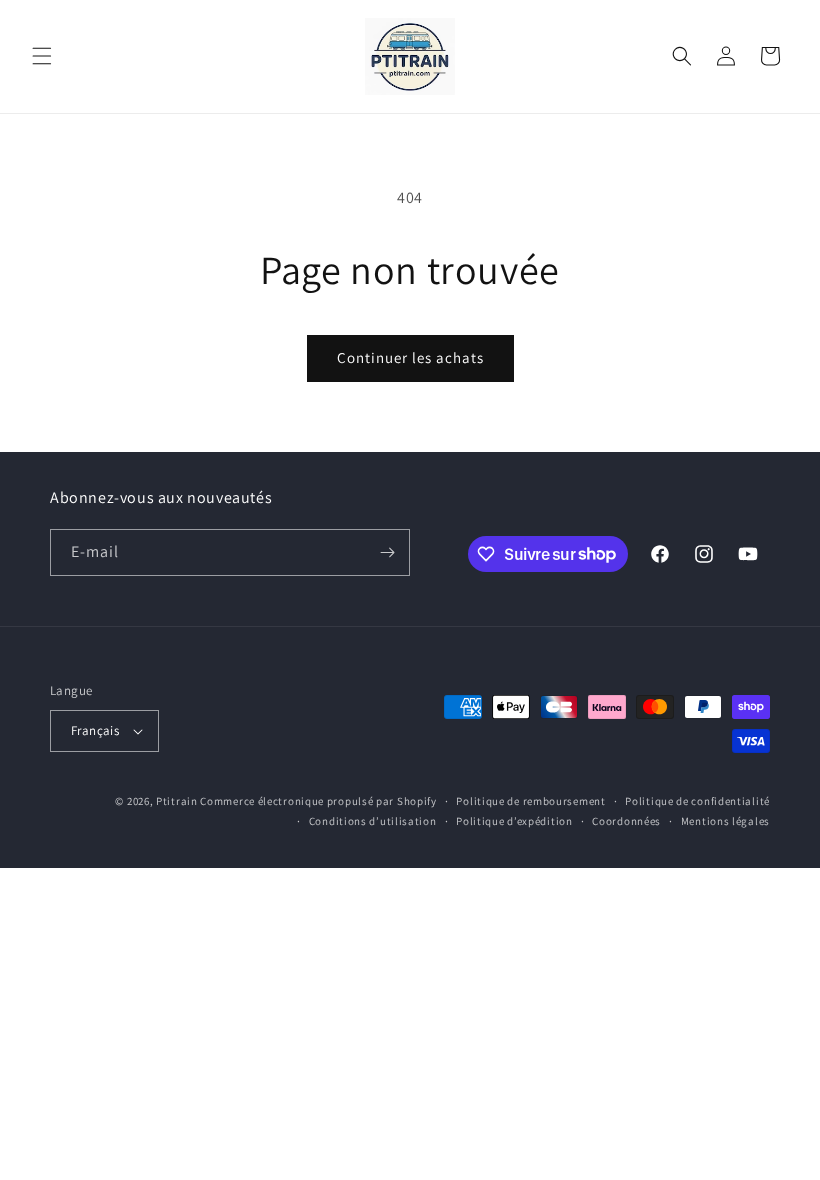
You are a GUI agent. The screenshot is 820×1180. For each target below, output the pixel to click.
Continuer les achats (410, 357)
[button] (42, 56)
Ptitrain (177, 801)
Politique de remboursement (530, 801)
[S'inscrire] (387, 552)
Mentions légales (725, 821)
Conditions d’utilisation (373, 821)
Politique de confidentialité (697, 801)
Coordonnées (626, 821)
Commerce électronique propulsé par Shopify (318, 801)
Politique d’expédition (514, 821)
